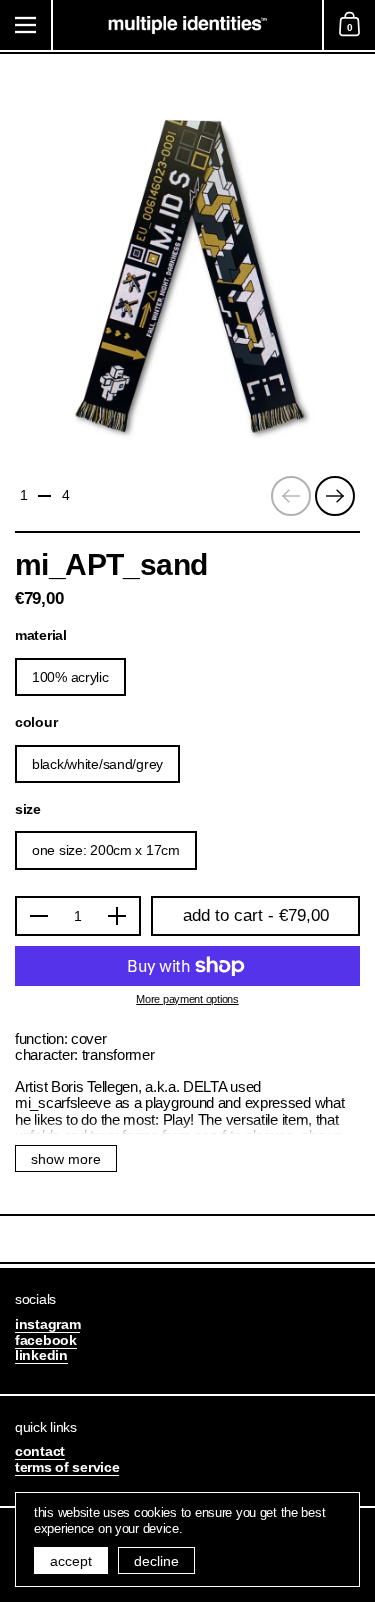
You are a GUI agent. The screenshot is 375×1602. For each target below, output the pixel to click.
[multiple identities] (187, 25)
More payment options (187, 999)
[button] (348, 25)
